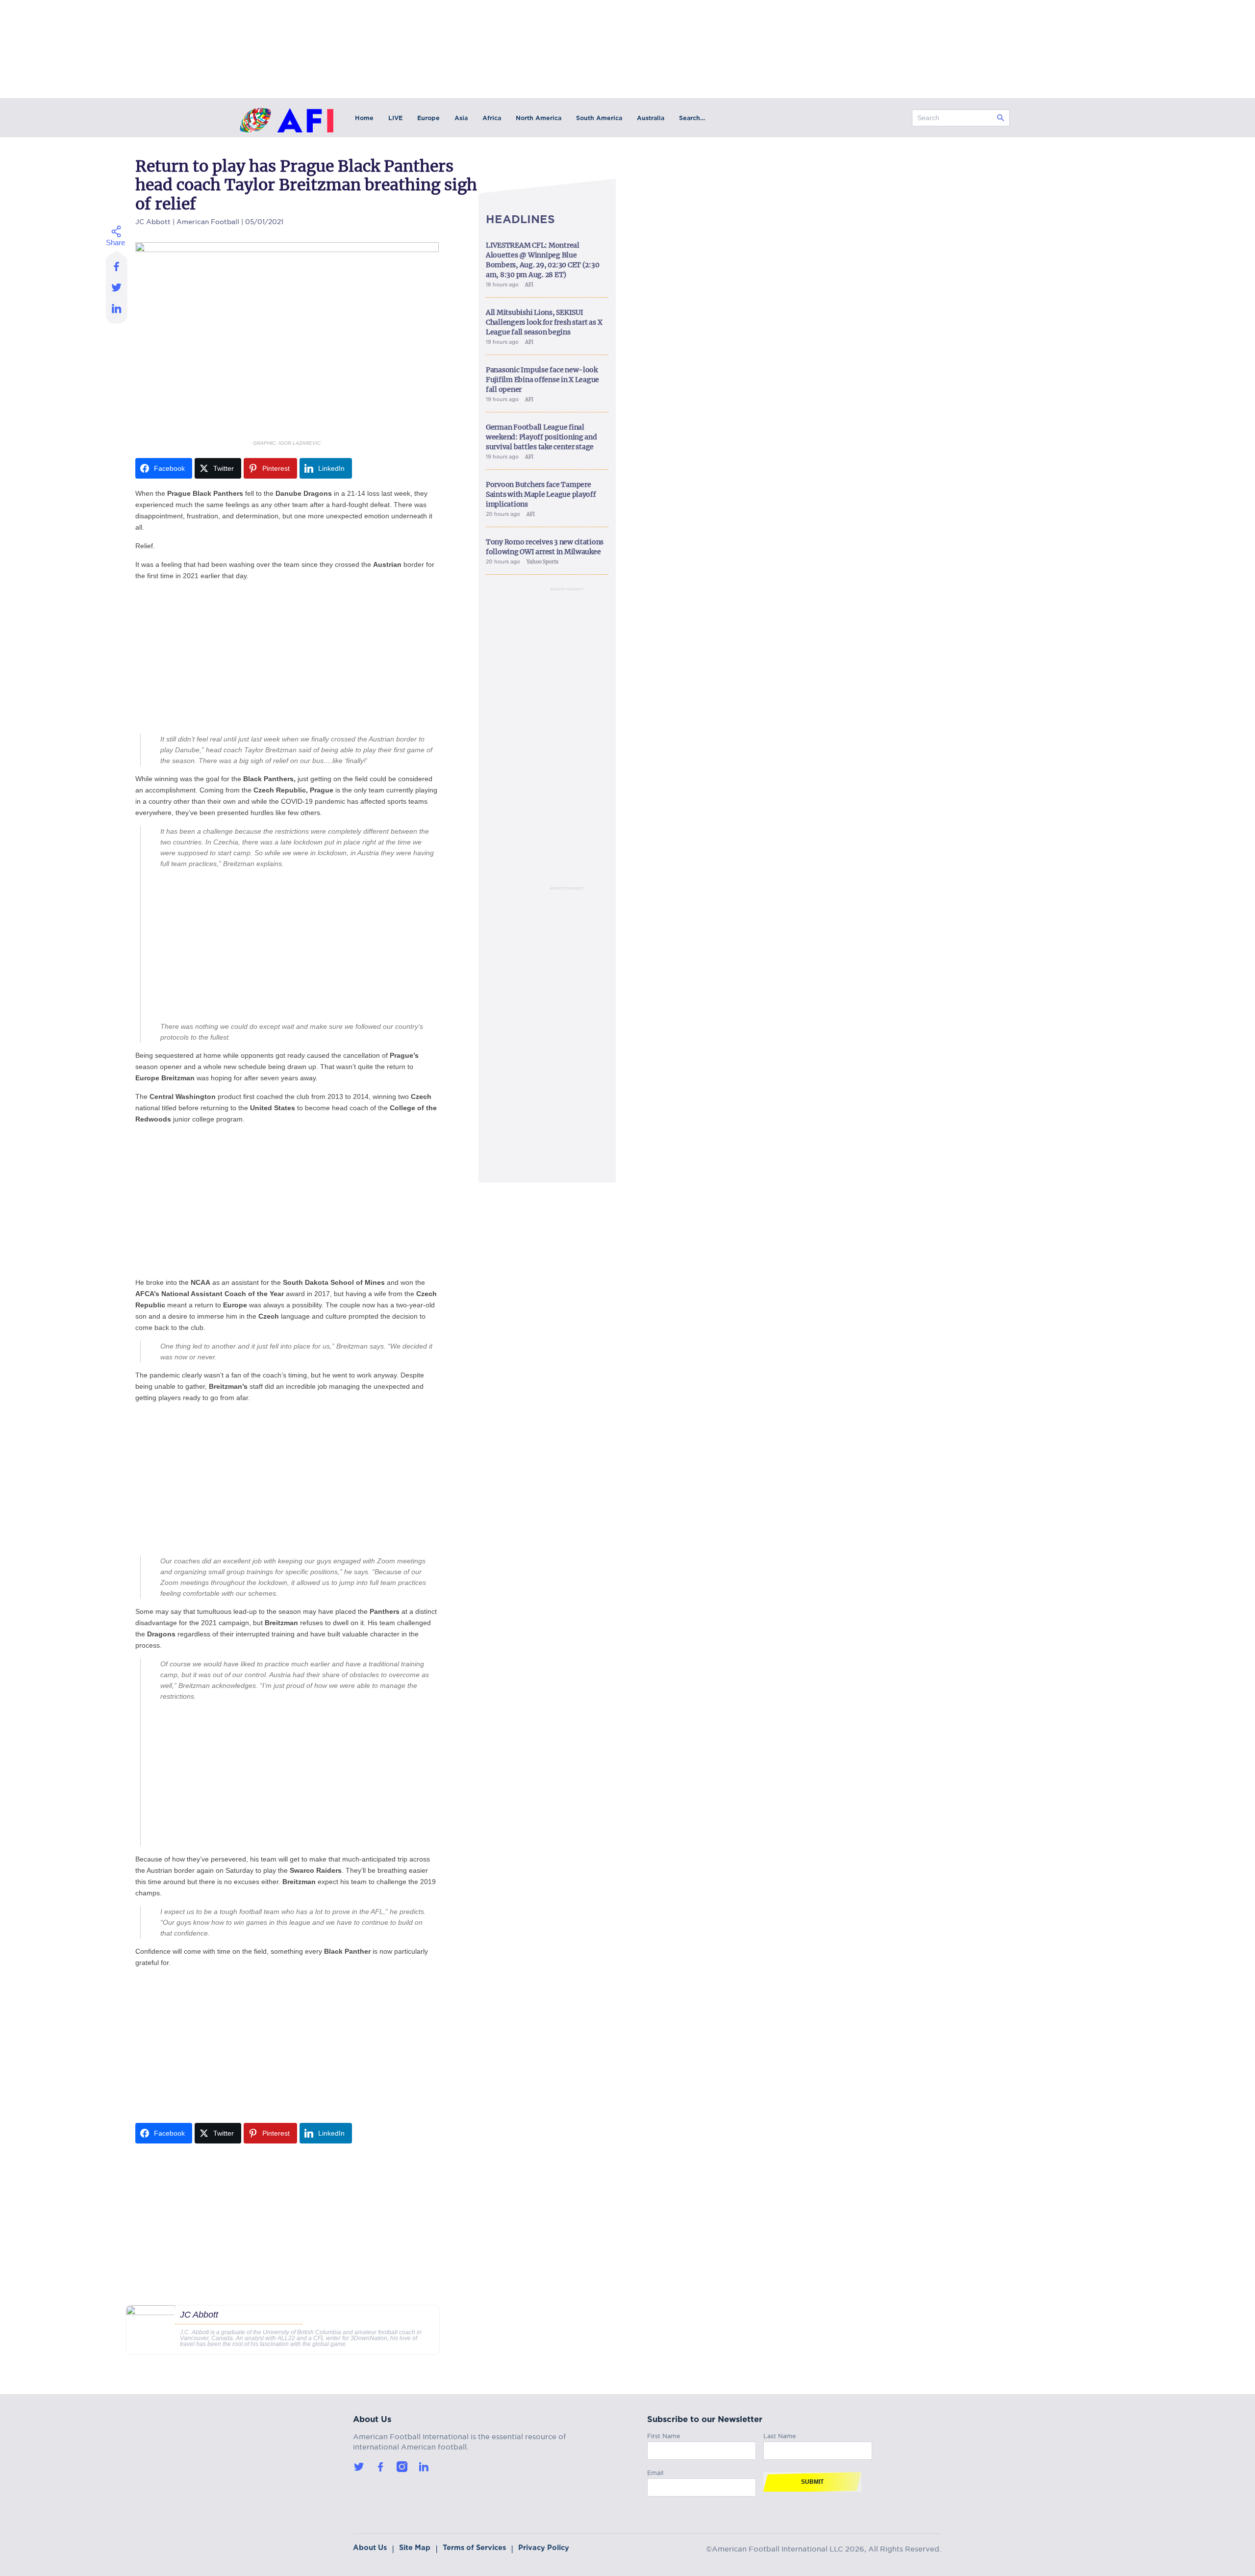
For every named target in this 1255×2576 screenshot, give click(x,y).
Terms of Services (474, 2548)
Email (655, 2471)
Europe (428, 118)
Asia (461, 118)
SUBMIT (812, 2482)
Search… (692, 118)
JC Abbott (153, 220)
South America (599, 118)
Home (364, 118)
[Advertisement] (287, 658)
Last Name (780, 2435)
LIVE (395, 118)
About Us (370, 2548)
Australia (651, 118)
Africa (492, 118)
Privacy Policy (544, 2548)
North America (539, 118)
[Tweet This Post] (117, 287)
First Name (664, 2435)
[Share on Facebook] (117, 263)
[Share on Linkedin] (117, 311)
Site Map (415, 2548)
